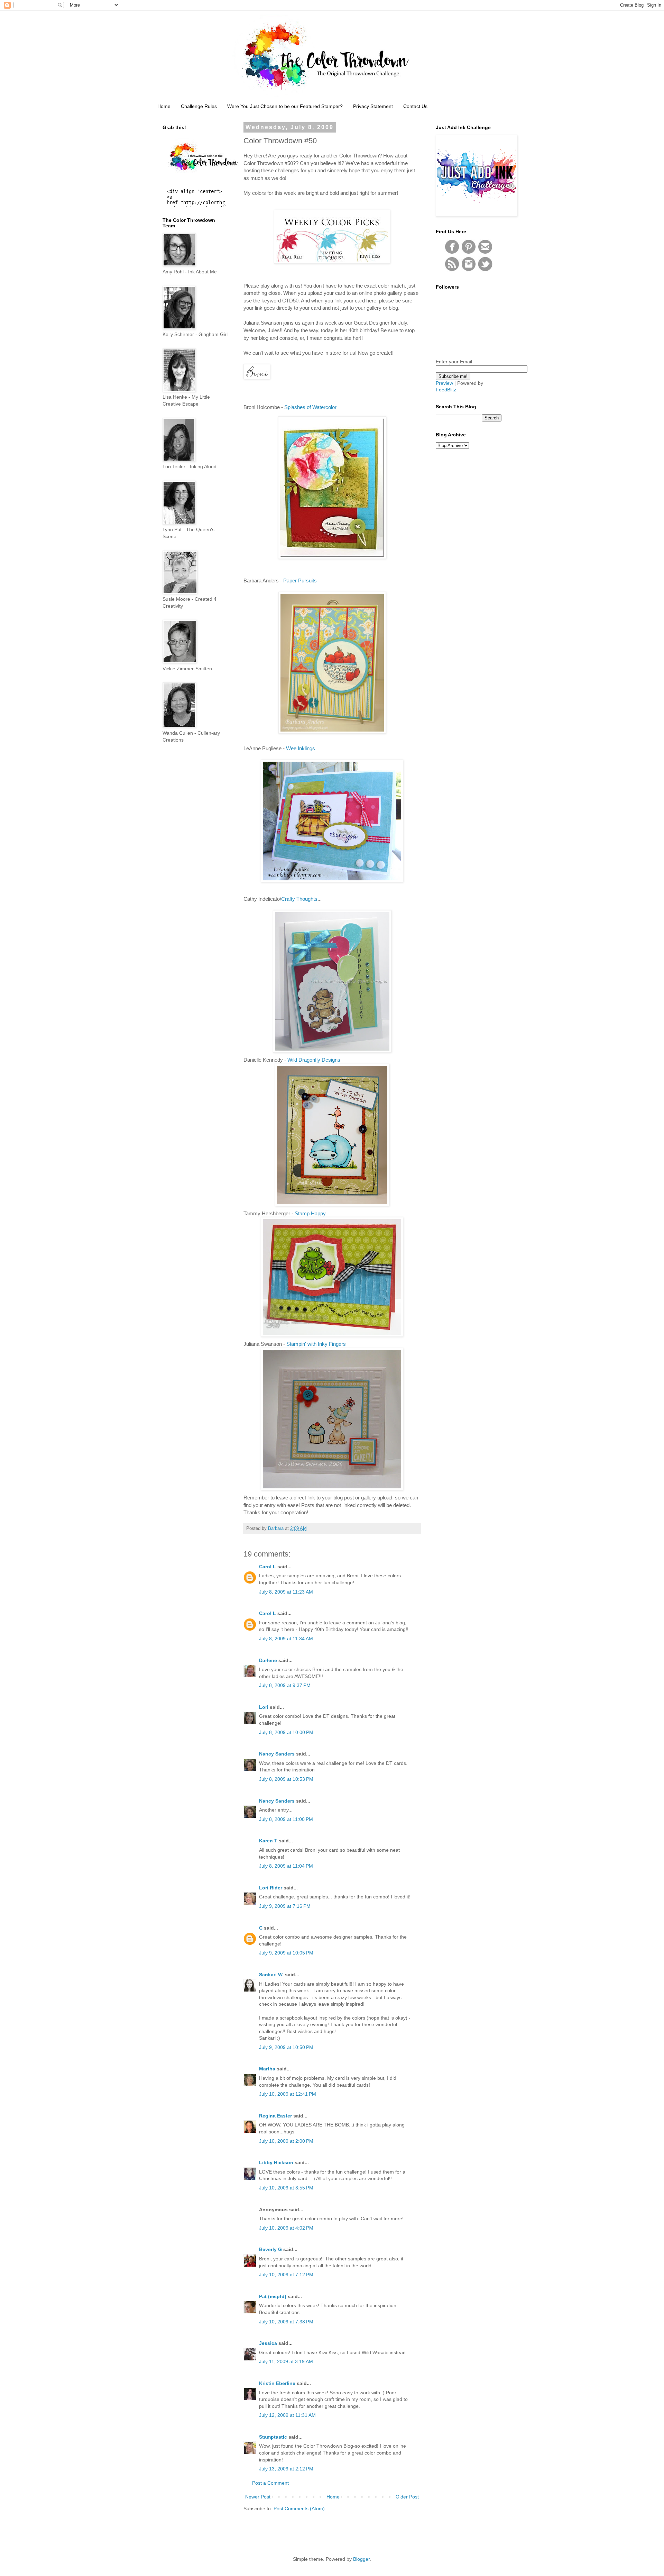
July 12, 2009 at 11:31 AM (287, 2415)
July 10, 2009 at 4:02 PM (286, 2228)
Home (164, 106)
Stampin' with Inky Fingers (316, 1344)
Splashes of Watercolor (310, 407)
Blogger (361, 2559)
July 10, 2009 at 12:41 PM (288, 2094)
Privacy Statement (373, 106)
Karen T (268, 1841)
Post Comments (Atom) (299, 2509)
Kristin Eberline (277, 2383)
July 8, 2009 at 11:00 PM (286, 1819)
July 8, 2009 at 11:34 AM (286, 1639)
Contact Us (415, 106)
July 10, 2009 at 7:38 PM (286, 2322)
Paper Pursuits (300, 580)
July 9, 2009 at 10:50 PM (286, 2047)
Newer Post (258, 2497)
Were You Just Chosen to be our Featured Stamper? (285, 106)
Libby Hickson (276, 2162)
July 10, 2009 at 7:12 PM (286, 2275)
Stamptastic (273, 2437)
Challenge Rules (199, 106)
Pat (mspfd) (273, 2296)
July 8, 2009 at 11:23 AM (286, 1592)
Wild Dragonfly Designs (314, 1060)
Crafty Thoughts (299, 899)
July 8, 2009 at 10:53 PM (286, 1779)
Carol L (268, 1567)
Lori (264, 1707)
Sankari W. (271, 1975)
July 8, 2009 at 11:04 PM (286, 1866)
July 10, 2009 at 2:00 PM (286, 2141)
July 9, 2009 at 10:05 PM (286, 1953)
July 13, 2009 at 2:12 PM (286, 2469)
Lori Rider (271, 1888)
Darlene (269, 1660)
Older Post (407, 2497)
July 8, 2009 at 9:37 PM (285, 1685)
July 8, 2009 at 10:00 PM (286, 1732)
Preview (444, 383)
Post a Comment (270, 2483)
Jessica (268, 2343)
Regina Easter (275, 2116)
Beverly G (270, 2249)
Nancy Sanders (277, 1754)
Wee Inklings (300, 748)
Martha (267, 2069)
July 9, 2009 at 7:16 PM (285, 1906)
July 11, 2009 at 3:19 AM (286, 2361)
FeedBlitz (446, 390)
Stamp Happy (310, 1213)
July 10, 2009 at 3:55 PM (286, 2188)
